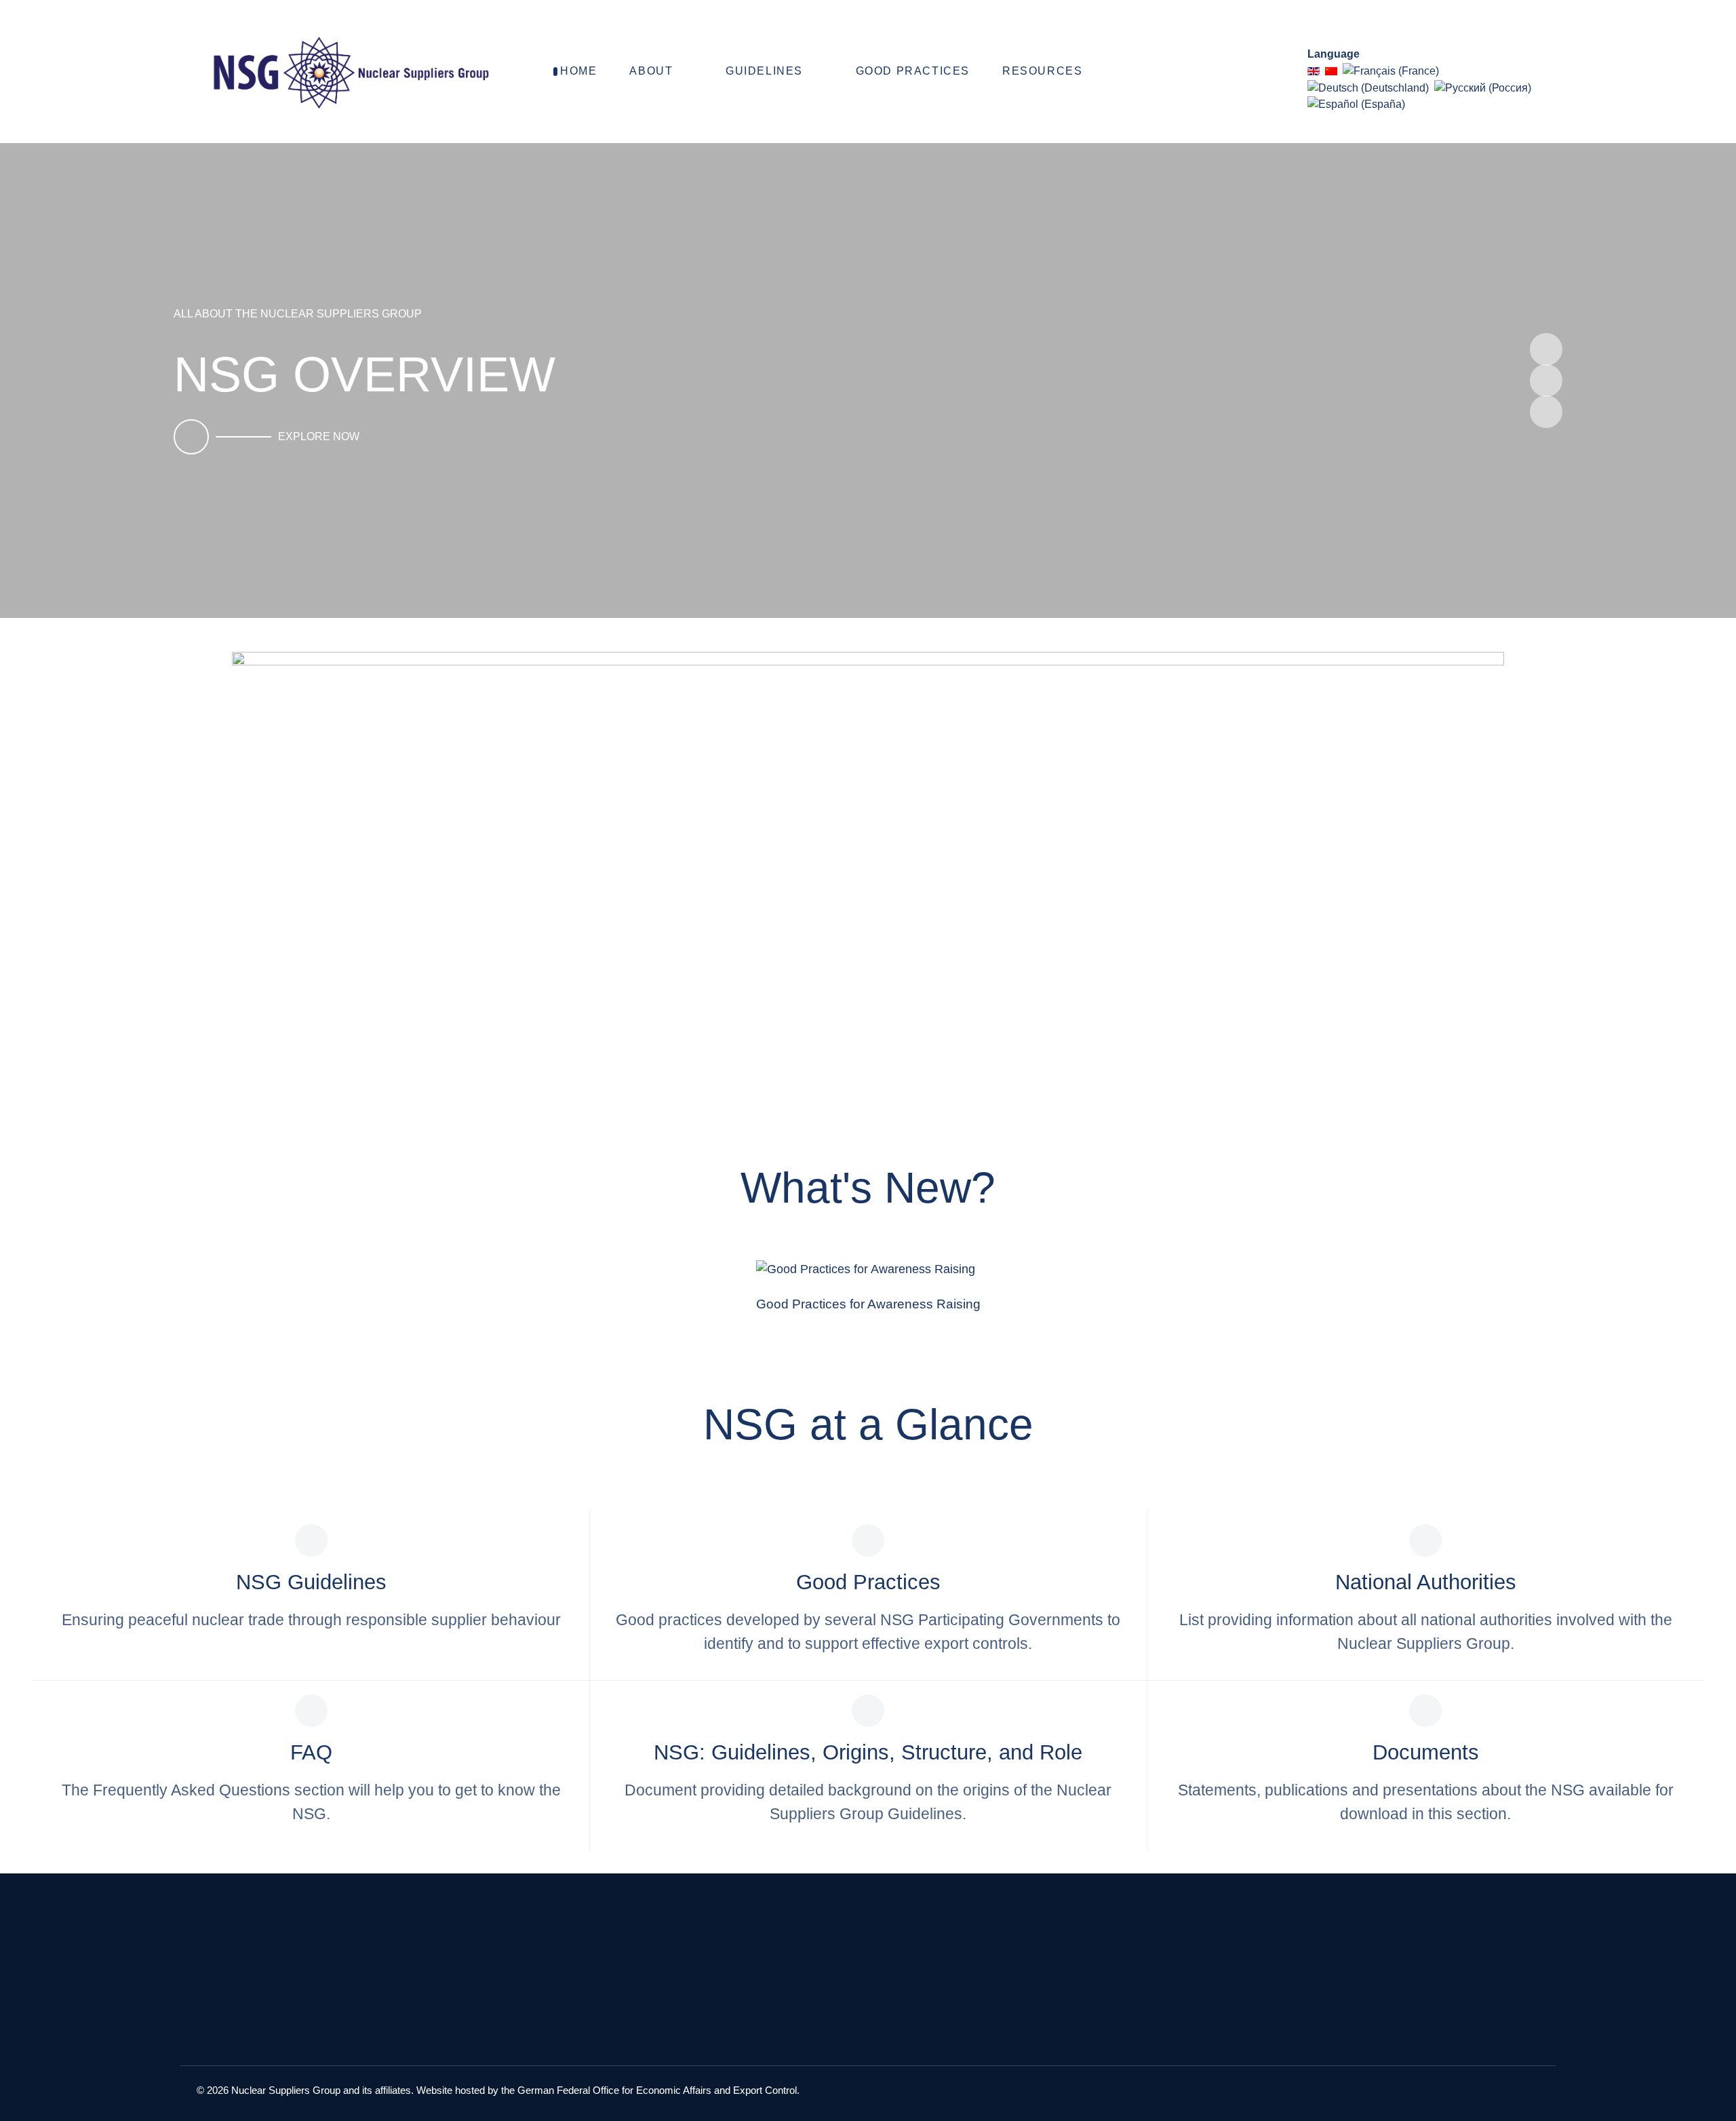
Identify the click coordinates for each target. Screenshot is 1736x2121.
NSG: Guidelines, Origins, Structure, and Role (868, 1752)
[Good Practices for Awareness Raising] (868, 1269)
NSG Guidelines (311, 1582)
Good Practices (868, 1582)
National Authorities (1426, 1582)
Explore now (319, 436)
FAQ (311, 1752)
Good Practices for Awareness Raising (868, 1304)
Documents (1426, 1752)
